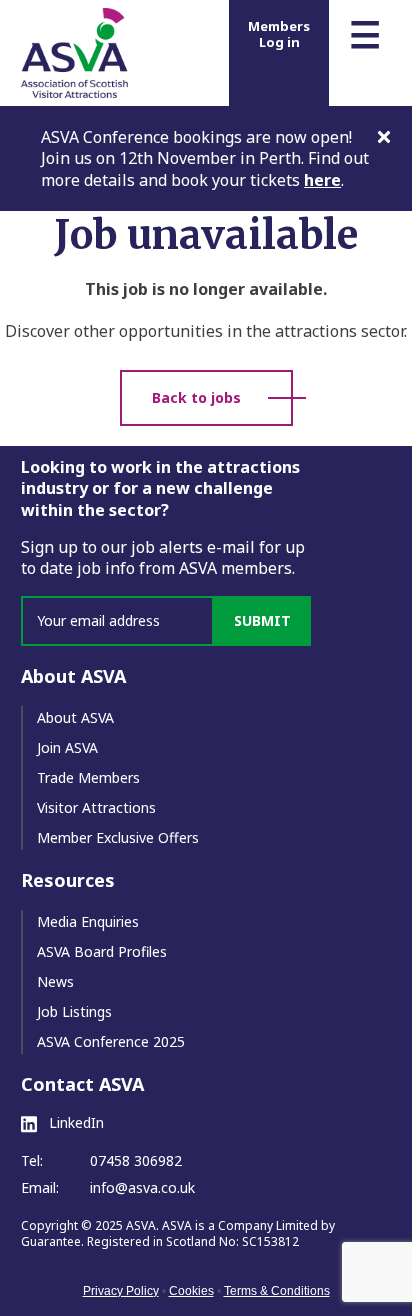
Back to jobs (196, 397)
